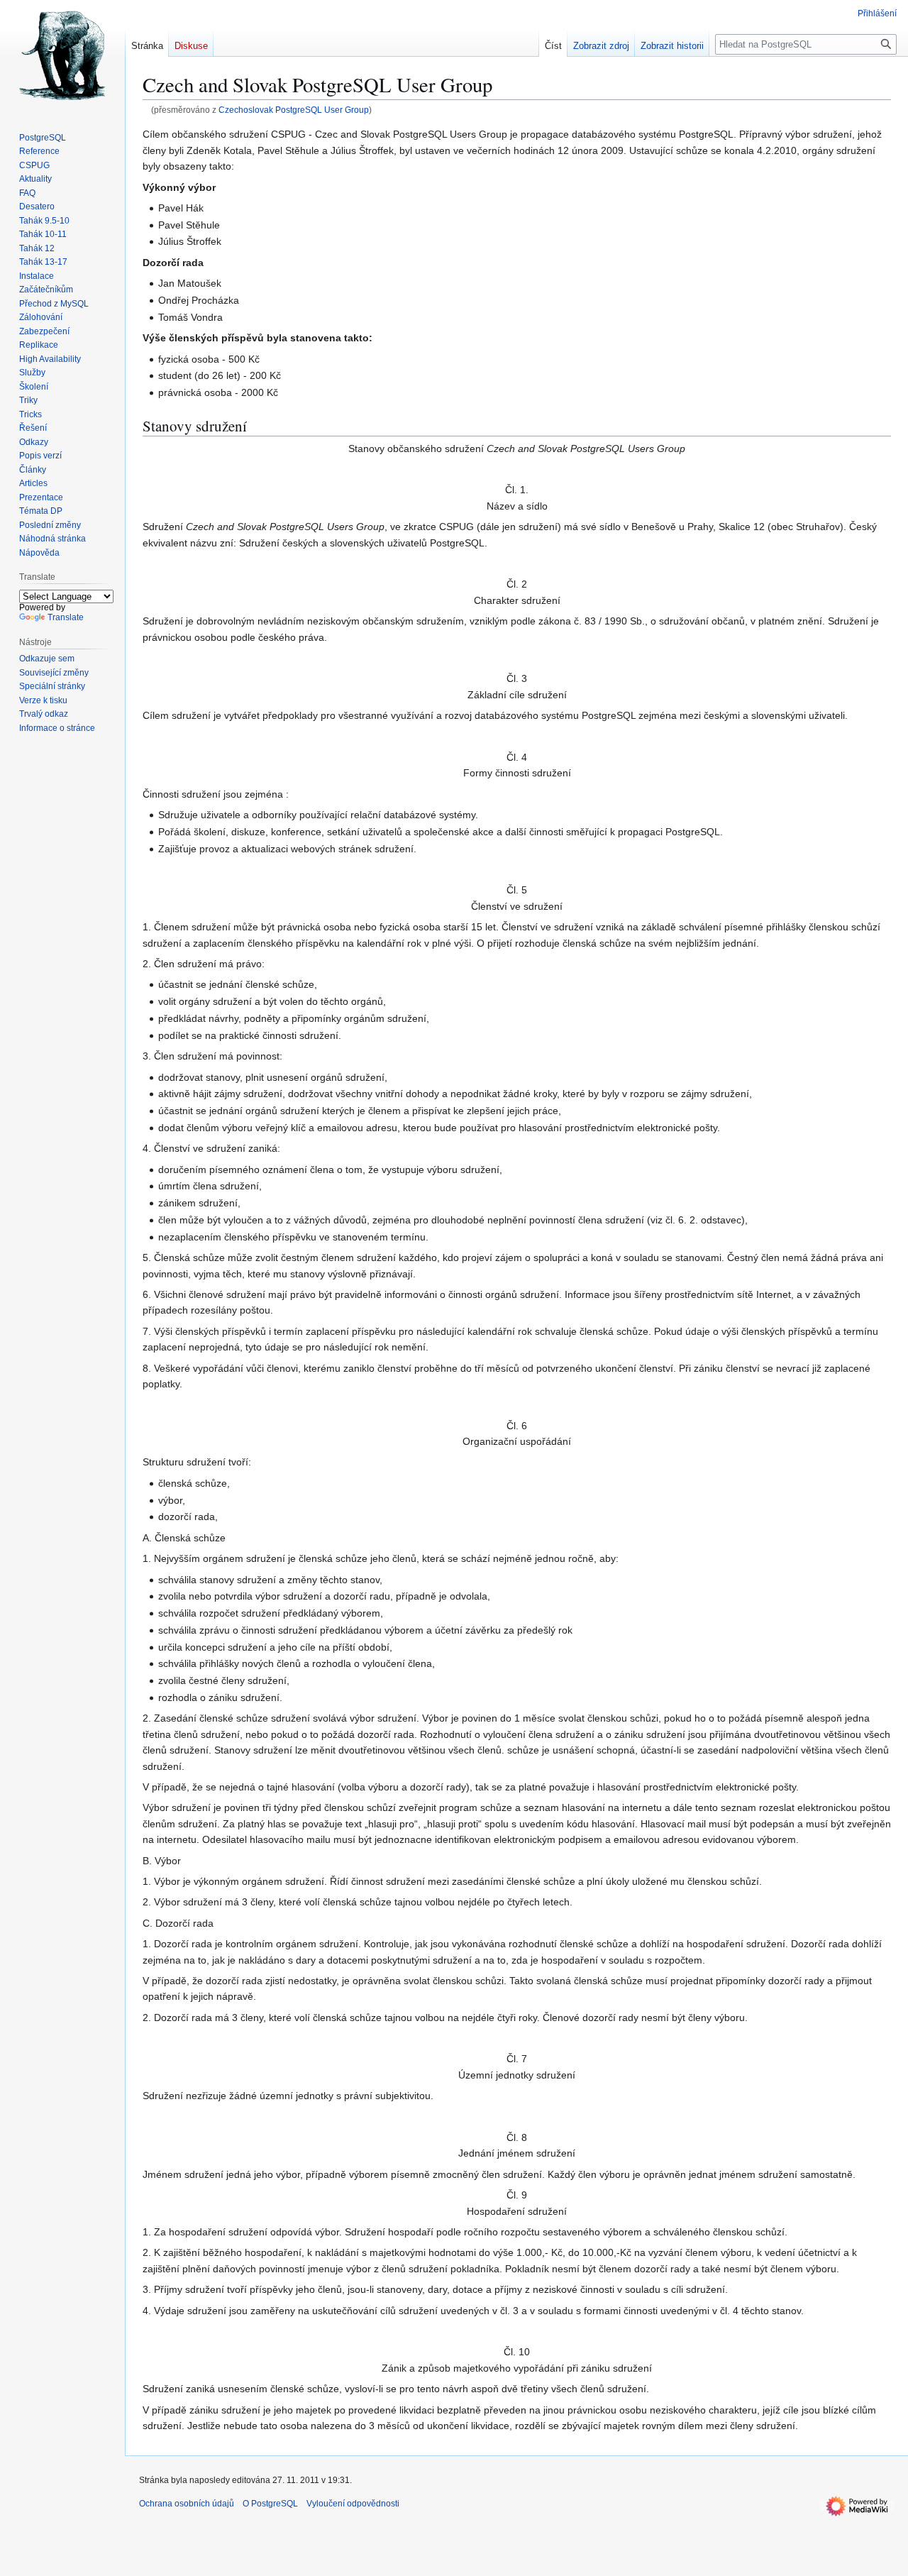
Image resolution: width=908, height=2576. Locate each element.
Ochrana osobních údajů (187, 2504)
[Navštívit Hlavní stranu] (62, 57)
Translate (66, 617)
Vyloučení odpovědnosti (353, 2504)
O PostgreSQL (270, 2504)
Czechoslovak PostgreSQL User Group (294, 110)
